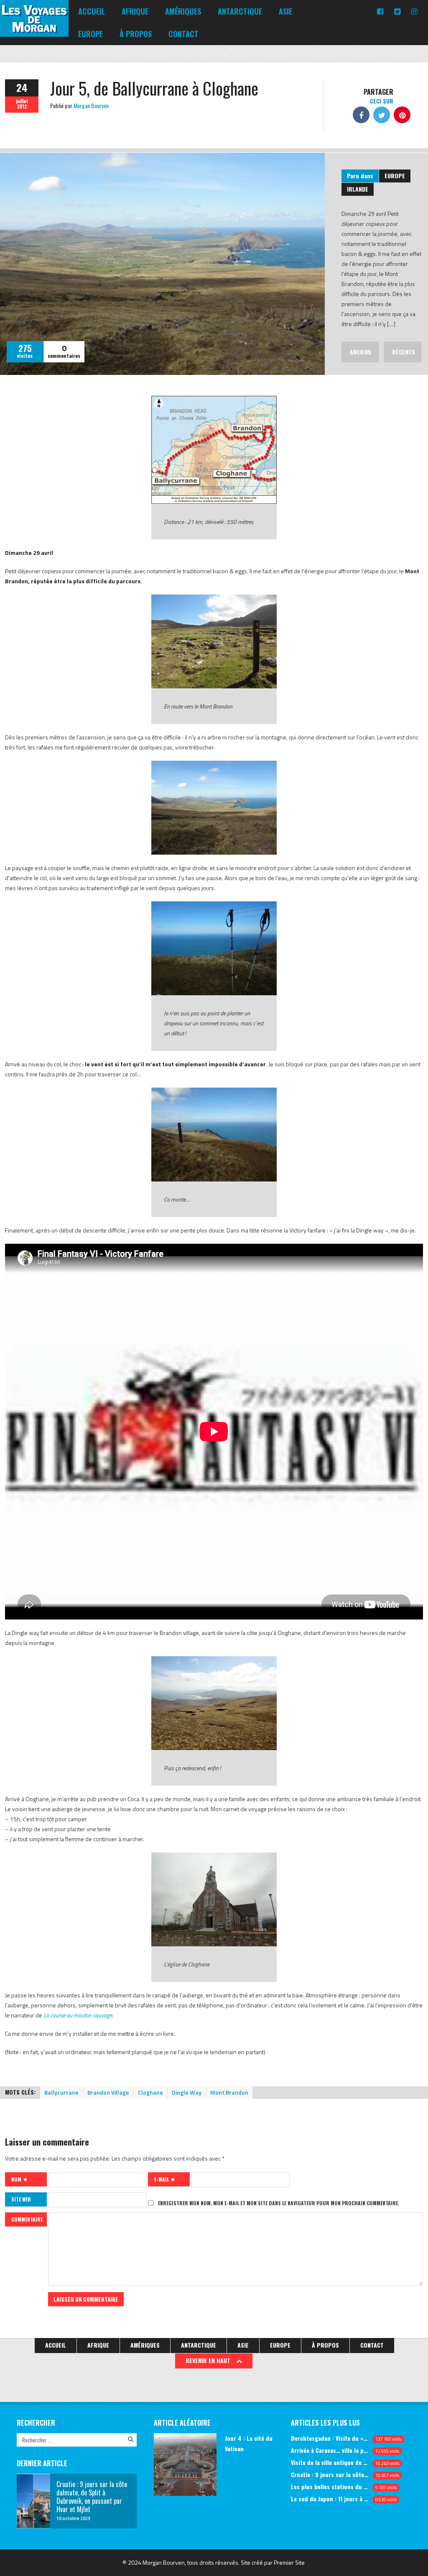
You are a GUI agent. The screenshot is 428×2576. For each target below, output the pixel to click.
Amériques (183, 11)
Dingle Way (187, 2092)
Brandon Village (108, 2092)
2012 (22, 106)
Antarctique (240, 11)
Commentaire (27, 2219)
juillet (22, 101)
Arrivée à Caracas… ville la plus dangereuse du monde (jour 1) (330, 2450)
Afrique (135, 11)
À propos (136, 34)
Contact (183, 34)
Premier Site (289, 2562)
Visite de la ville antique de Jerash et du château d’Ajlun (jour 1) (330, 2462)
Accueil (92, 11)
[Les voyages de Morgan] (34, 29)
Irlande (358, 189)
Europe (90, 34)
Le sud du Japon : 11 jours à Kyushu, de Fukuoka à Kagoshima (330, 2499)
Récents (404, 352)
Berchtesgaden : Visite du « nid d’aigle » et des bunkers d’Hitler (330, 2438)
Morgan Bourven (91, 105)
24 (22, 87)
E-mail (162, 2179)
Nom (17, 2179)
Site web (21, 2199)
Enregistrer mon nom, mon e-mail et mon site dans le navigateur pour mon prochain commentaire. (279, 2203)
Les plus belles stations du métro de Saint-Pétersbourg (330, 2486)
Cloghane (150, 2092)
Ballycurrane (61, 2092)
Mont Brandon (229, 2092)
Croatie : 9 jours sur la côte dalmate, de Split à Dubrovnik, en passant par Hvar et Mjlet (330, 2474)
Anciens (360, 352)
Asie (285, 11)
